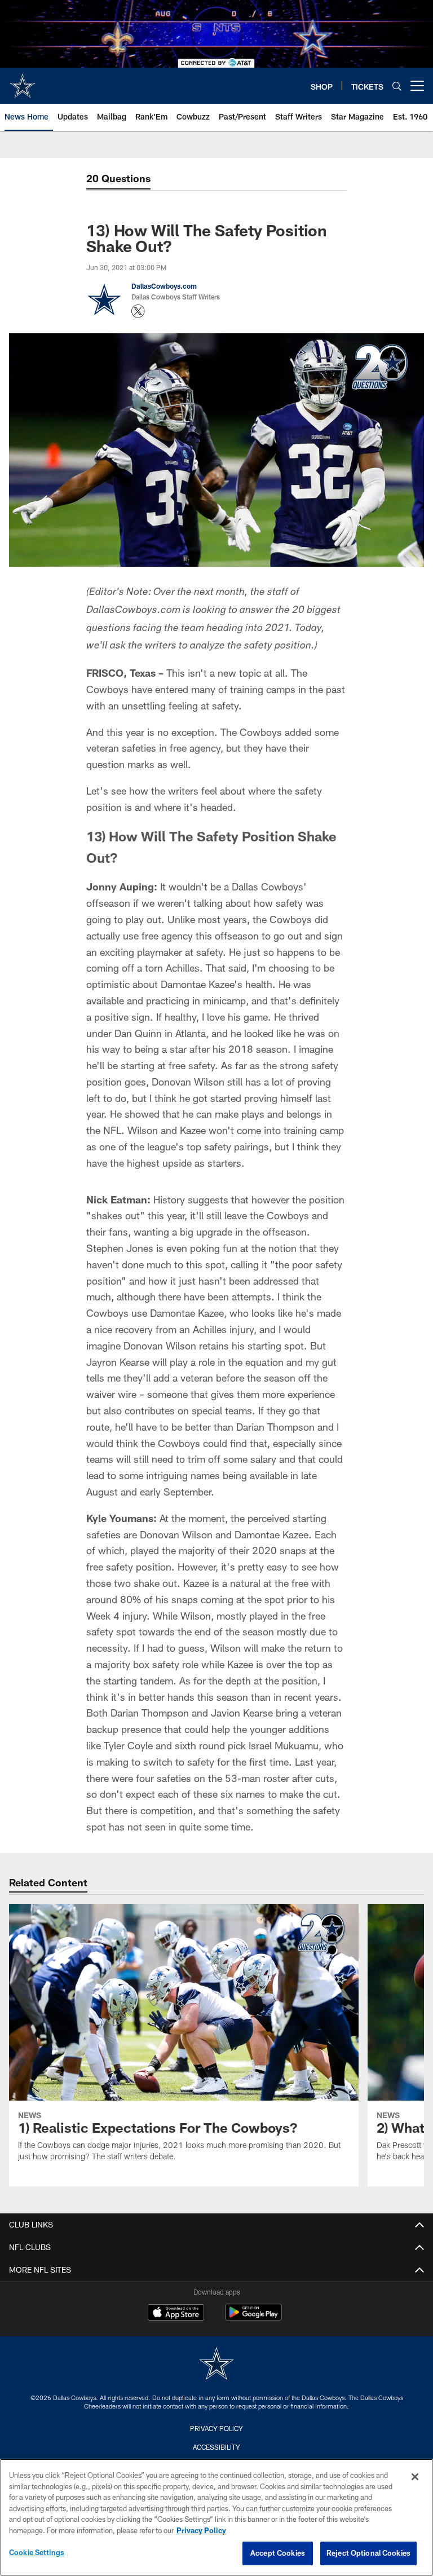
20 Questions (118, 178)
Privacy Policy (216, 2428)
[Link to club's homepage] (23, 81)
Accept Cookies (278, 2553)
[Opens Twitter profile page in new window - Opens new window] (138, 311)
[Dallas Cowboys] (216, 2365)
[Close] (415, 2477)
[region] (216, 2517)
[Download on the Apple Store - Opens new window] (176, 2314)
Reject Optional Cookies (368, 2553)
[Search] (397, 86)
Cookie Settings (37, 2552)
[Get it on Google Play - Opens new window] (253, 2318)
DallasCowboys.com (164, 286)
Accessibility (216, 2447)
